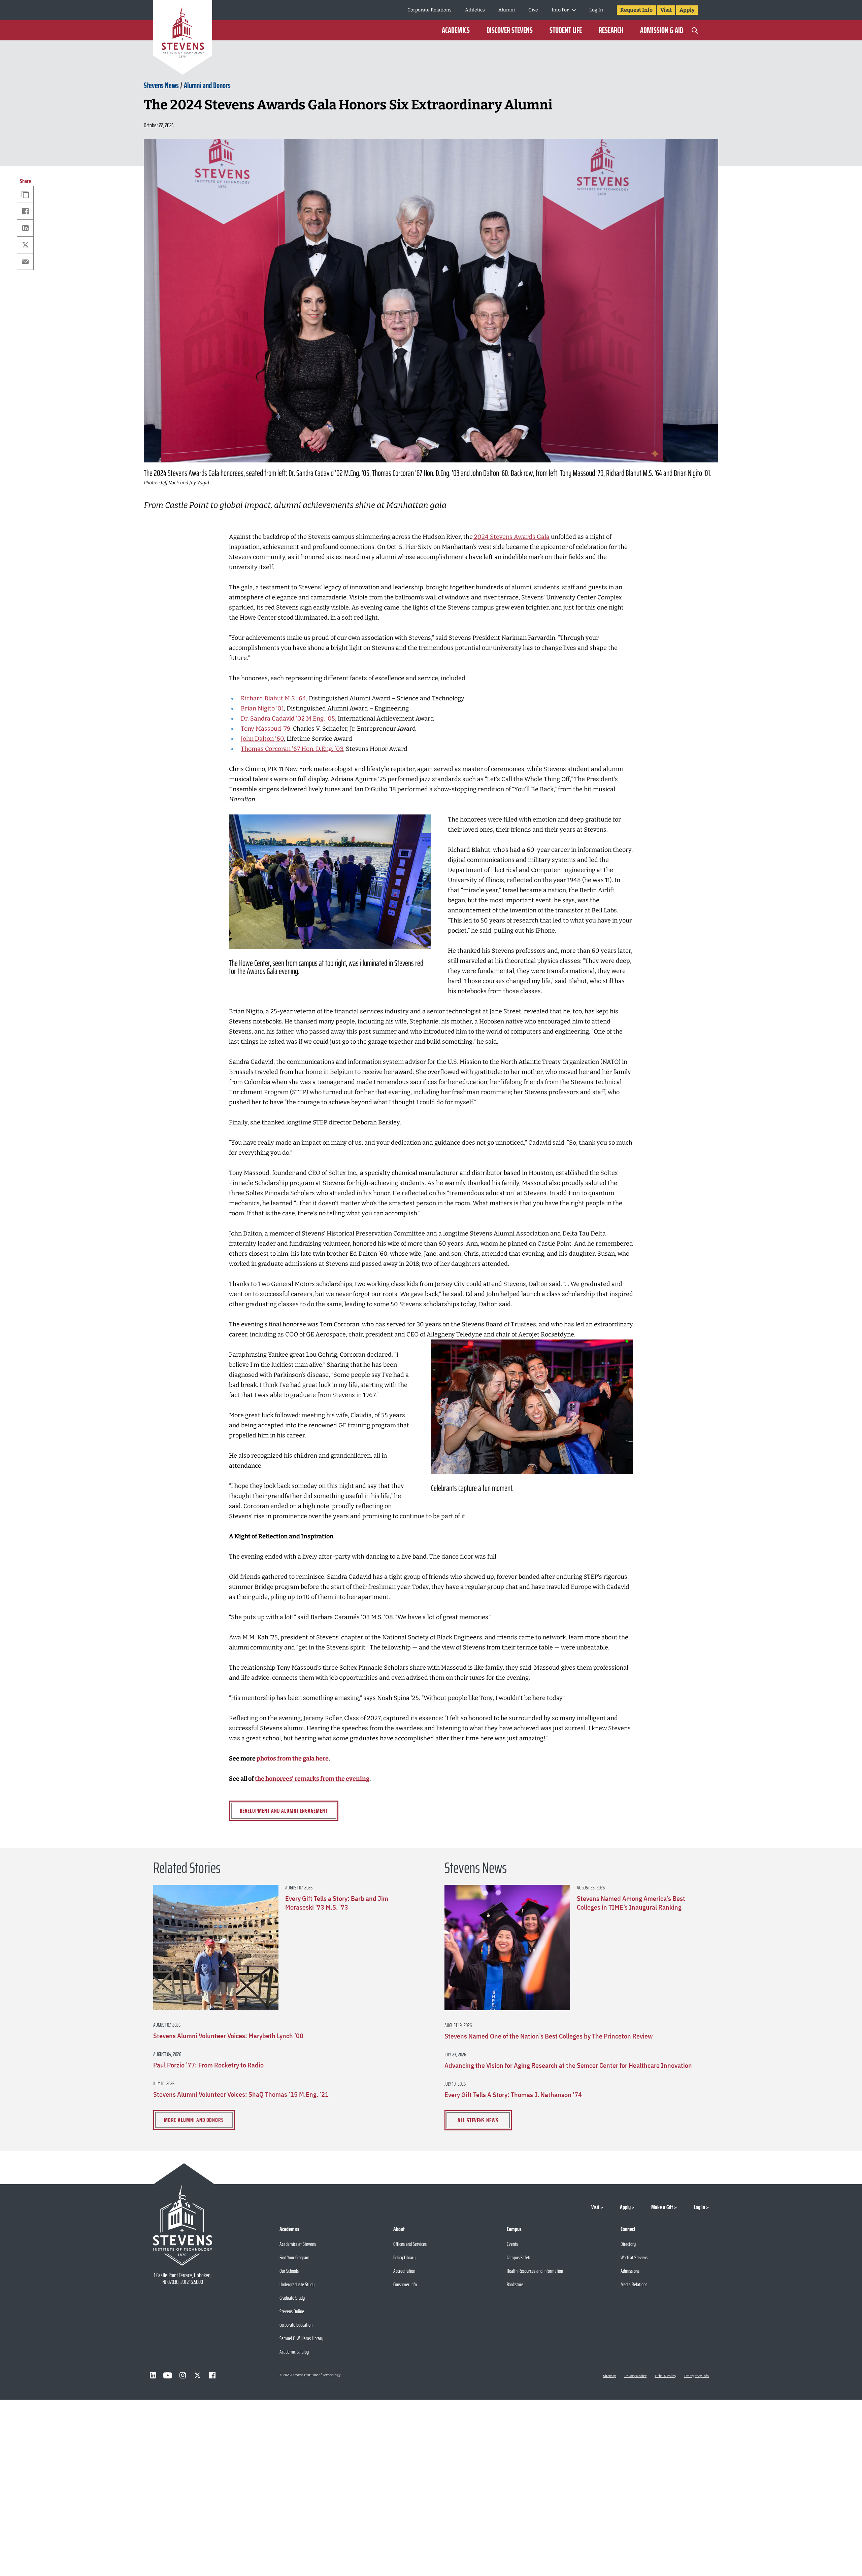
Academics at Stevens (298, 2244)
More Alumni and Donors (194, 2120)
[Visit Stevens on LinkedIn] (153, 2375)
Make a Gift (662, 2207)
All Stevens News (478, 2120)
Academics (456, 30)
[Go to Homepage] (183, 39)
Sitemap (610, 2376)
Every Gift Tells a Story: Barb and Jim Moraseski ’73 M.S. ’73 (337, 1903)
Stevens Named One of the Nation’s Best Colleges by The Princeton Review (549, 2036)
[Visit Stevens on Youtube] (168, 2375)
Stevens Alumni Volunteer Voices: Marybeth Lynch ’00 (228, 2036)
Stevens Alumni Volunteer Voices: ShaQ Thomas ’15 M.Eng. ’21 (241, 2094)
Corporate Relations (429, 10)
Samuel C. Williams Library (301, 2338)
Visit (666, 10)
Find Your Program (294, 2257)
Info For (560, 10)
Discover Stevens (510, 30)
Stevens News (161, 85)
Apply (687, 10)
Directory (628, 2244)
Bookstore (515, 2284)
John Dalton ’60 (262, 739)
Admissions (630, 2271)
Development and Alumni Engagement (284, 1811)
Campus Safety (519, 2257)
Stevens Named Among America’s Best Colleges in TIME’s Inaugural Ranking (631, 1903)
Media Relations (634, 2284)
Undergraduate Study (297, 2284)
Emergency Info (697, 2376)
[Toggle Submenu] (574, 10)
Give (533, 10)
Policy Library (404, 2257)
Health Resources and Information (535, 2271)
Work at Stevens (634, 2257)
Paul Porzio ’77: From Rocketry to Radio (208, 2065)
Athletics (475, 10)
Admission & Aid (662, 30)
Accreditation (404, 2271)
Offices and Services (410, 2244)
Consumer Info (405, 2284)
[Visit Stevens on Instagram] (183, 2375)
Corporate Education (296, 2325)
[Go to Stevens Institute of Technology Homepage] (183, 2225)
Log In (596, 10)
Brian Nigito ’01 (262, 708)
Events (512, 2244)
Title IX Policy (665, 2376)
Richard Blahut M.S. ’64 (273, 698)
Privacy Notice (635, 2376)
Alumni (507, 10)
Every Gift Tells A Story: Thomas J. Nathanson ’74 (513, 2095)
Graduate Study (292, 2298)
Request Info (636, 10)
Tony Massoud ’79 (266, 729)
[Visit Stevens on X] (197, 2375)
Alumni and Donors (207, 85)
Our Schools (289, 2271)
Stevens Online (292, 2311)
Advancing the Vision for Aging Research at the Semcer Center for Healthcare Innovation (568, 2065)
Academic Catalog (294, 2352)
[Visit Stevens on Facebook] (212, 2375)
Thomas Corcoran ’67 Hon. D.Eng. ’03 (292, 749)
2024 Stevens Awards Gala (511, 537)
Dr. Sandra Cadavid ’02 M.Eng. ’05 (288, 719)
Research (611, 30)
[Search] (695, 30)
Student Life (566, 30)
